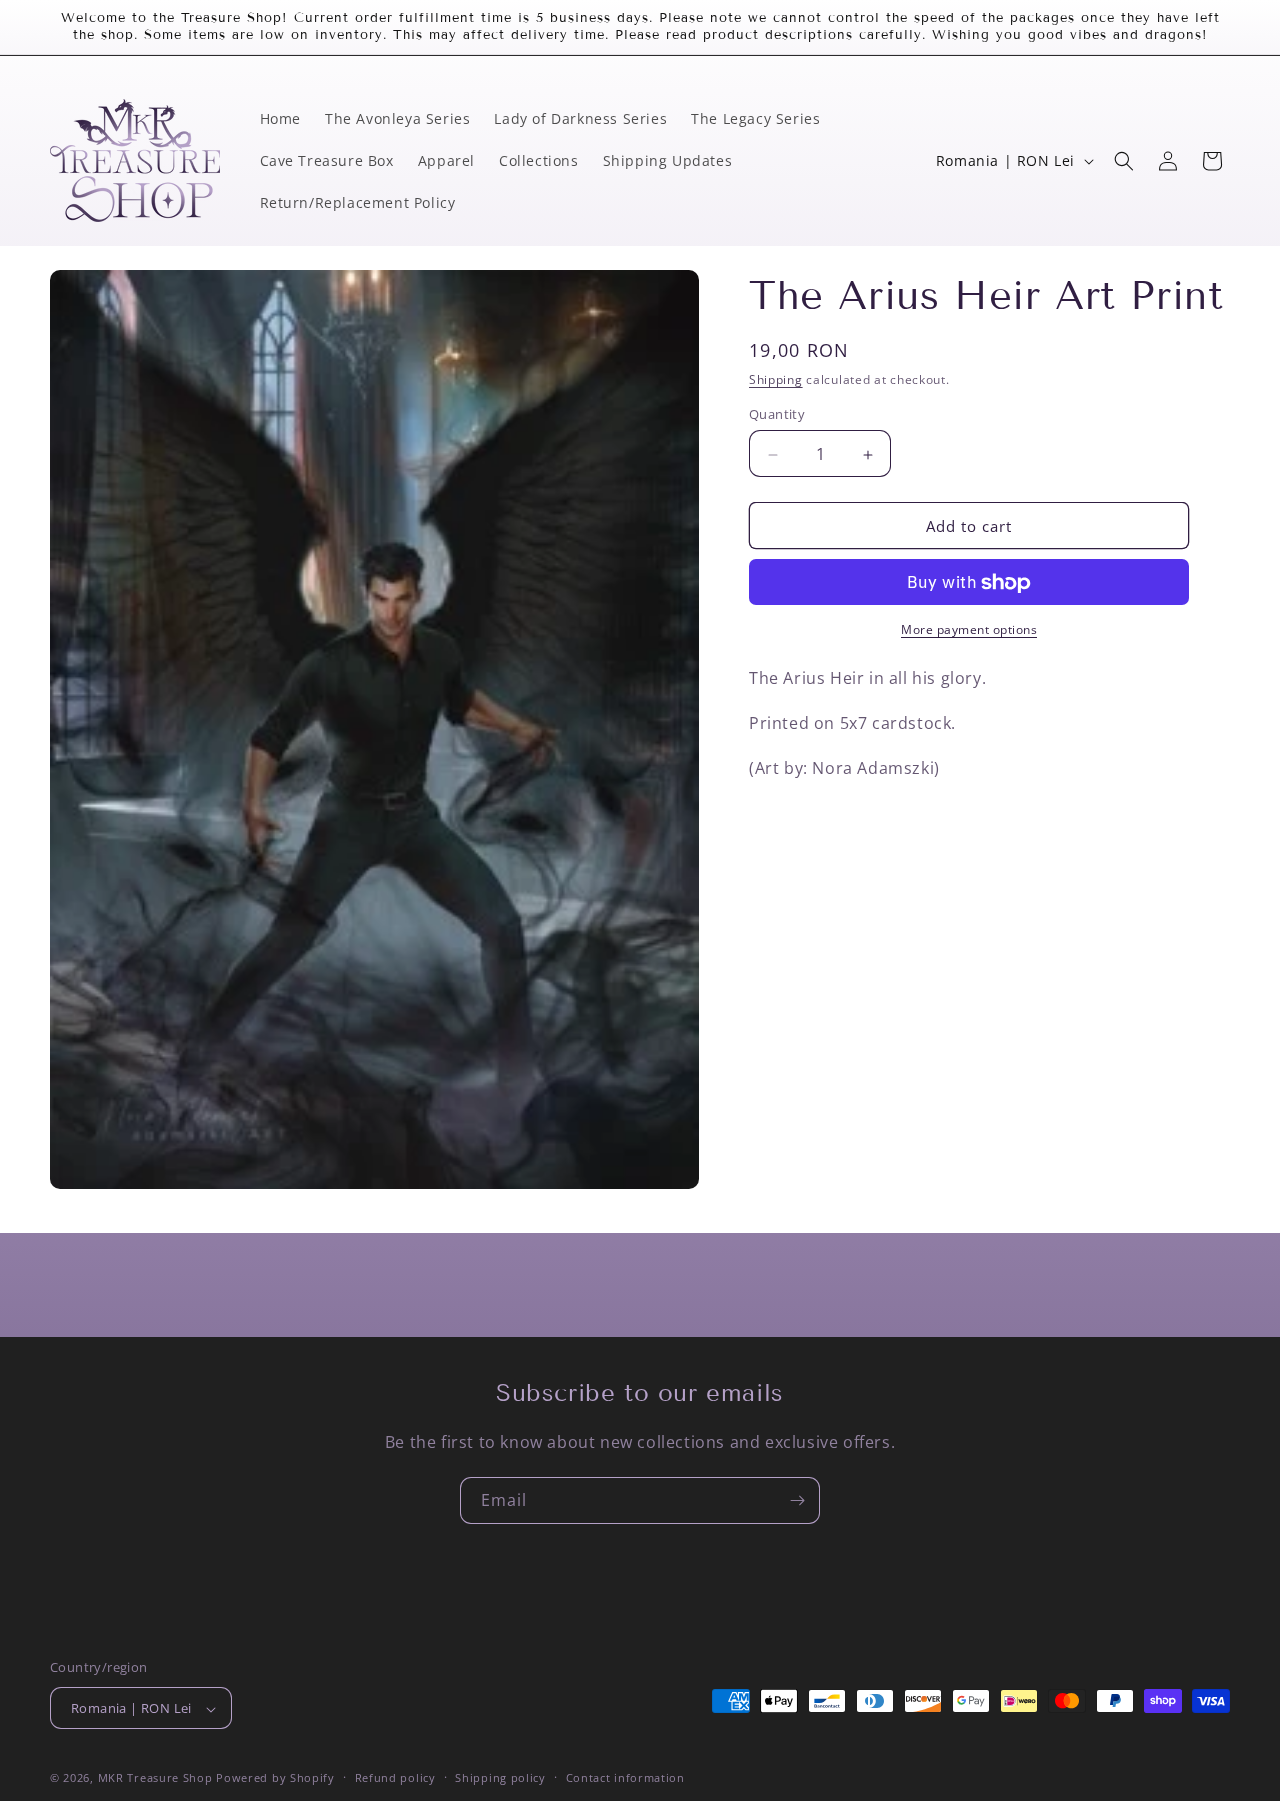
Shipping (776, 379)
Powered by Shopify (275, 1778)
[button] (1124, 161)
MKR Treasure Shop (155, 1778)
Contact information (625, 1777)
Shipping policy (500, 1777)
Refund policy (395, 1777)
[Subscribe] (797, 1500)
